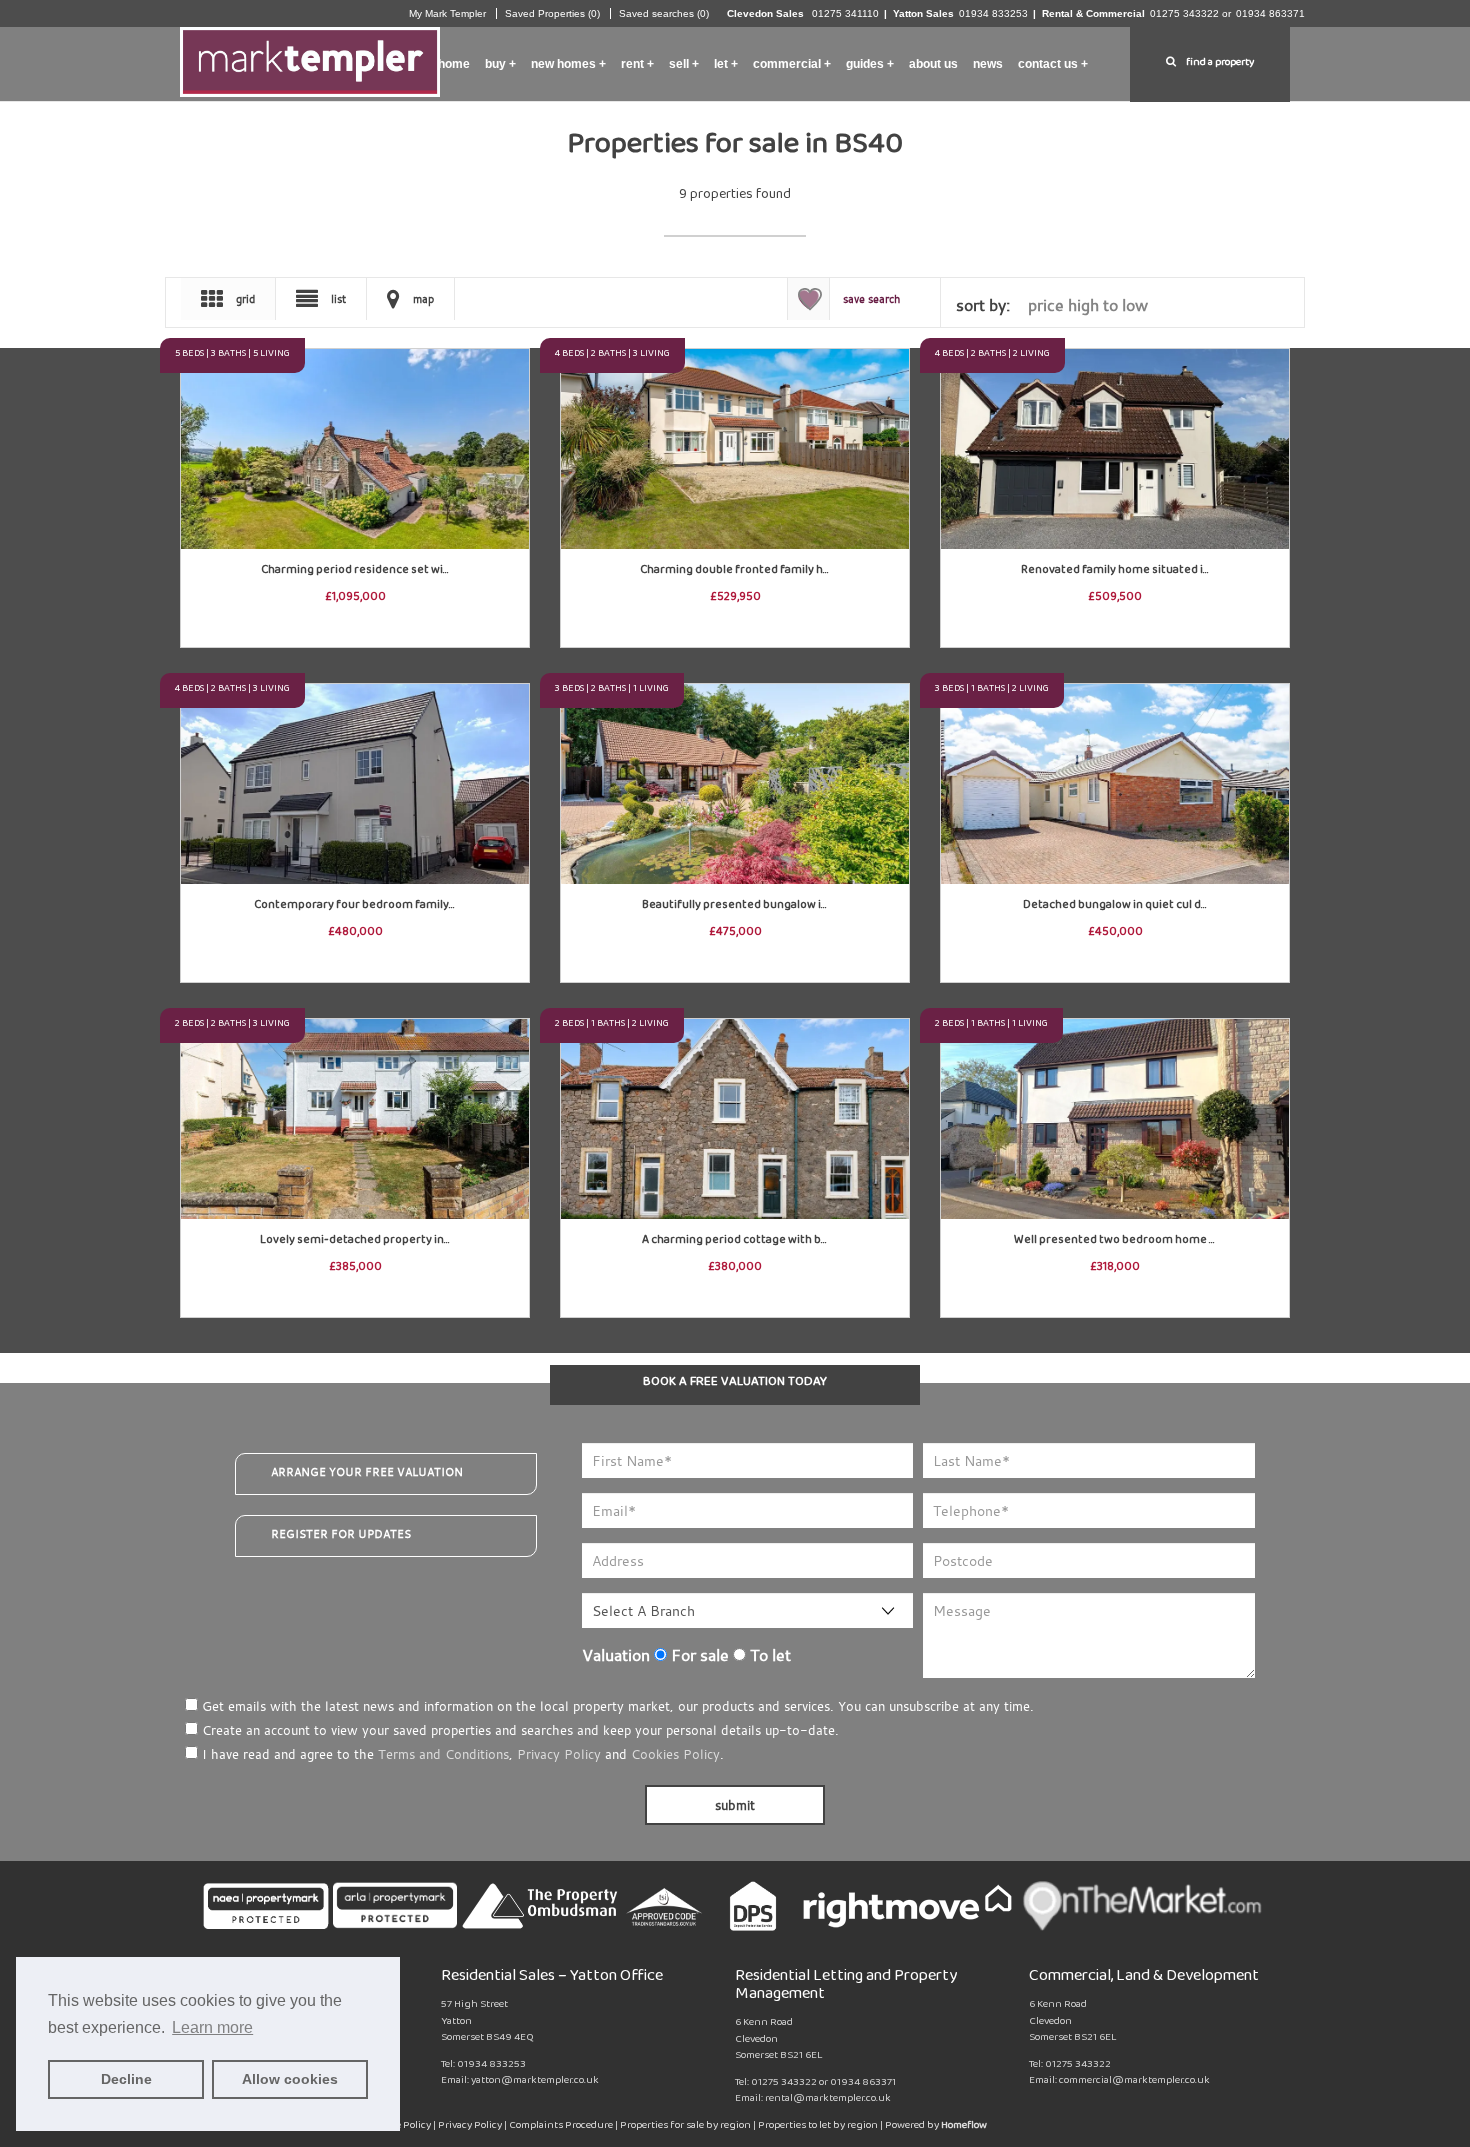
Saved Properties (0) (552, 13)
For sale (698, 1655)
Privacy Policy (559, 1754)
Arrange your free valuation (367, 1472)
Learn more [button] (212, 2027)
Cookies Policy (675, 1754)
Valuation (616, 1655)
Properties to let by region (818, 2127)
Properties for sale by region (685, 2127)
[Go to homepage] (310, 57)
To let (768, 1655)
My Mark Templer (447, 13)
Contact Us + (1053, 64)
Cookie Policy (401, 2127)
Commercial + (792, 64)
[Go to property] (355, 429)
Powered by (936, 2127)
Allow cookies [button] (290, 2079)
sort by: (983, 305)
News (988, 64)
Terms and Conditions (443, 1754)
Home (454, 64)
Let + (726, 64)
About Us (933, 64)
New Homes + (568, 64)
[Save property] (513, 364)
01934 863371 (1270, 13)
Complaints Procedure (562, 2127)
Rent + (637, 64)
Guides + (870, 64)
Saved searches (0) (664, 13)
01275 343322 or (1190, 13)
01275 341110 (844, 13)
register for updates (341, 1534)
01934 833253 (993, 13)
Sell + (684, 64)
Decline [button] (126, 2079)
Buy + (500, 64)
